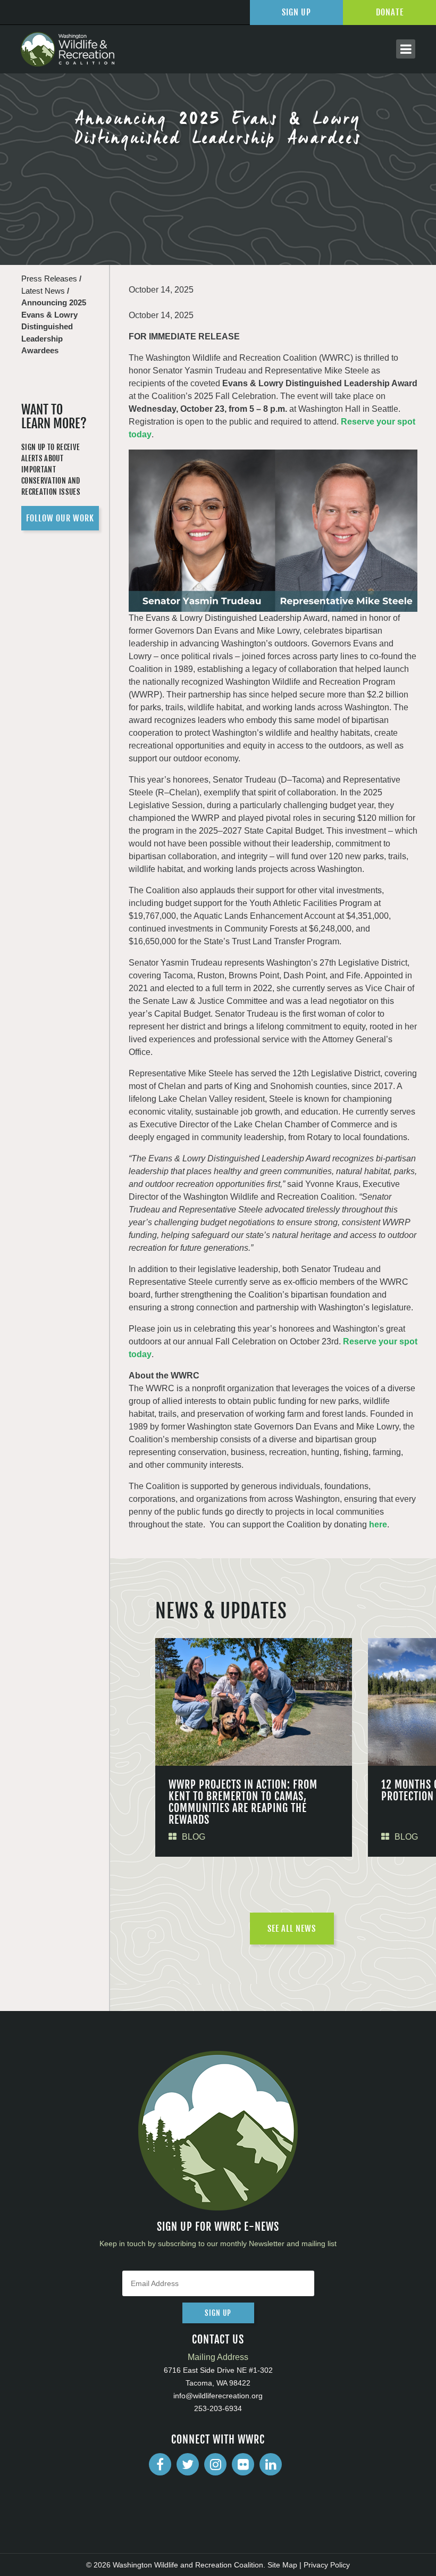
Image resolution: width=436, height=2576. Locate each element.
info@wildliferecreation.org (218, 2396)
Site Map (282, 2565)
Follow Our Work (60, 518)
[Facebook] (160, 2464)
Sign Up (296, 12)
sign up (218, 2313)
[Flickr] (243, 2464)
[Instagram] (215, 2464)
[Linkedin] (271, 2464)
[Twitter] (188, 2464)
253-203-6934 (218, 2408)
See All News (292, 1929)
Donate (390, 12)
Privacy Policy (327, 2565)
